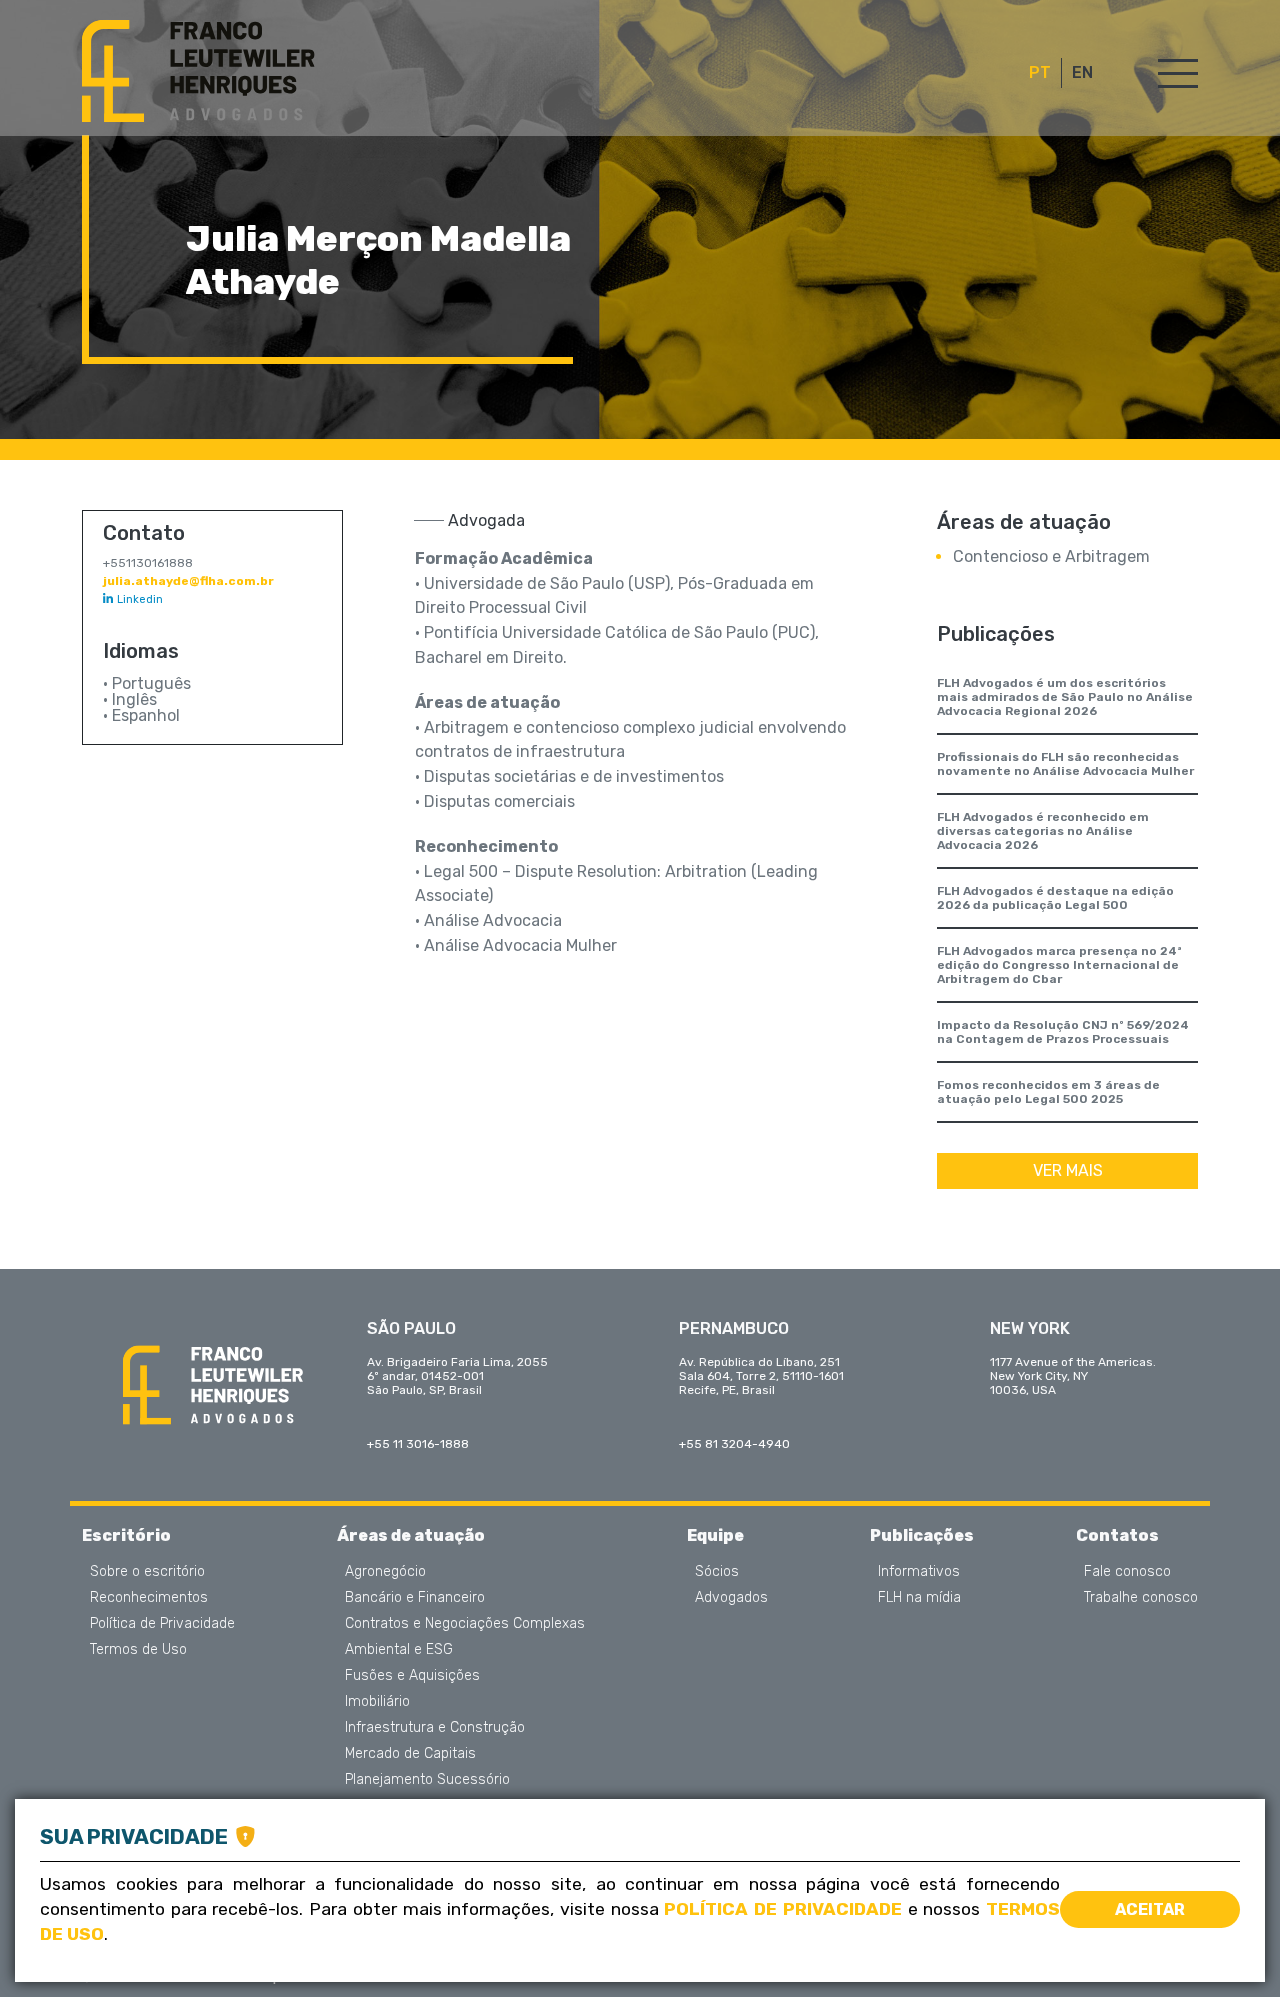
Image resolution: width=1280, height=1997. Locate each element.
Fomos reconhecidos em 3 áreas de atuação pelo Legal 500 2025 (1048, 1092)
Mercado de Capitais (410, 1754)
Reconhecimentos (149, 1598)
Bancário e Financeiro (415, 1598)
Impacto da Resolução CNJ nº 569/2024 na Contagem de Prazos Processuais (1063, 1032)
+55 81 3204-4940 (734, 1444)
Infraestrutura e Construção (435, 1728)
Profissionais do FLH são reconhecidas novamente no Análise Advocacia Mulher (1065, 764)
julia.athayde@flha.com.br (188, 581)
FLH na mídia (919, 1598)
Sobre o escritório (147, 1572)
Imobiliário (377, 1702)
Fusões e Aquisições (412, 1676)
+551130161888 (148, 563)
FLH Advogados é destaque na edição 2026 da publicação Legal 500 (1055, 898)
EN (1082, 73)
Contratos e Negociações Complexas (465, 1624)
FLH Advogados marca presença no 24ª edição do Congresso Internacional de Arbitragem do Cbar (1059, 965)
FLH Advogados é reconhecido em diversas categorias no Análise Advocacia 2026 (1043, 831)
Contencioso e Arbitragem (1051, 556)
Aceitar (1150, 1909)
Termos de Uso (138, 1650)
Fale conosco (1127, 1572)
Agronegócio (385, 1572)
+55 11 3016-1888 (418, 1444)
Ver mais (1068, 1170)
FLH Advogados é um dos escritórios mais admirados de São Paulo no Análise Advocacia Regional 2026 (1065, 697)
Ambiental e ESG (399, 1650)
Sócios (717, 1572)
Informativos (919, 1572)
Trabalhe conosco (1141, 1598)
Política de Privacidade (162, 1624)
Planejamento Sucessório (427, 1780)
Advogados (731, 1598)
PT (1040, 73)
